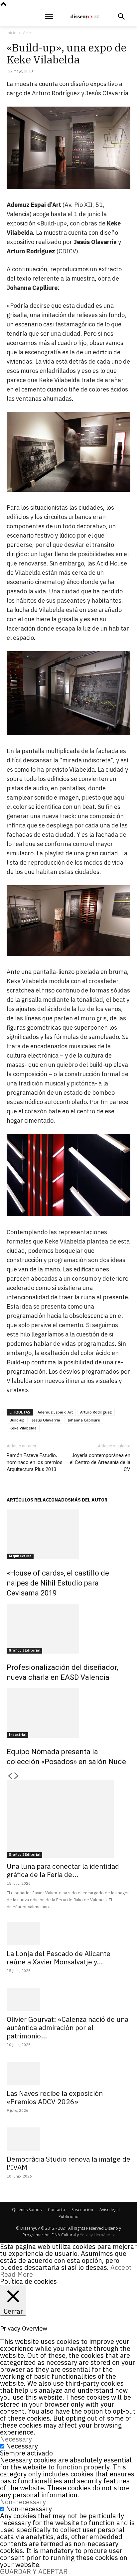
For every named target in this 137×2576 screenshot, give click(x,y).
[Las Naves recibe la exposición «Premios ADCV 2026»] (68, 2073)
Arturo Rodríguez (96, 1412)
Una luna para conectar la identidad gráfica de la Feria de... (63, 1870)
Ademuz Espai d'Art (55, 1412)
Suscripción (82, 2210)
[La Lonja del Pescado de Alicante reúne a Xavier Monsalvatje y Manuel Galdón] (68, 1933)
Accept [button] (121, 2267)
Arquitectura (20, 1556)
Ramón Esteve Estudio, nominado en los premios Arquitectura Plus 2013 (35, 1462)
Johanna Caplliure (84, 1420)
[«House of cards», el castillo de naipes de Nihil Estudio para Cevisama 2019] (68, 1534)
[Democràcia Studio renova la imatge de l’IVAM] (68, 2139)
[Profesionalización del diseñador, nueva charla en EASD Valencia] (68, 1629)
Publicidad (68, 2217)
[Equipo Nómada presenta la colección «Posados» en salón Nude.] (68, 1713)
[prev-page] (10, 1776)
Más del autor (89, 1500)
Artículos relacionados (39, 1500)
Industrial (17, 1735)
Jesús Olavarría (46, 1420)
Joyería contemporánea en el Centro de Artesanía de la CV (100, 1462)
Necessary (22, 2446)
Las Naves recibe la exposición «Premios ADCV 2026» (55, 2097)
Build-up (17, 1420)
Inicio (12, 33)
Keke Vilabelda (23, 1428)
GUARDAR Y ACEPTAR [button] (34, 2572)
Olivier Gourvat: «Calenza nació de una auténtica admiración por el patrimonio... (68, 2027)
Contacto (57, 2210)
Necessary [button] (16, 2439)
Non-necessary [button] (23, 2502)
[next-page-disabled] (17, 1776)
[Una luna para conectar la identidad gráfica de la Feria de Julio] (68, 1819)
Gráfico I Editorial (24, 1650)
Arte (27, 33)
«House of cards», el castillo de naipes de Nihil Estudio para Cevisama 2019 (58, 1583)
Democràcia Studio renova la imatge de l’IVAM (68, 2163)
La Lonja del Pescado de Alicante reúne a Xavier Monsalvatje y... (59, 1958)
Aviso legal (110, 2210)
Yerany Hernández (97, 2235)
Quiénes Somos (27, 2210)
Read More (16, 2274)
